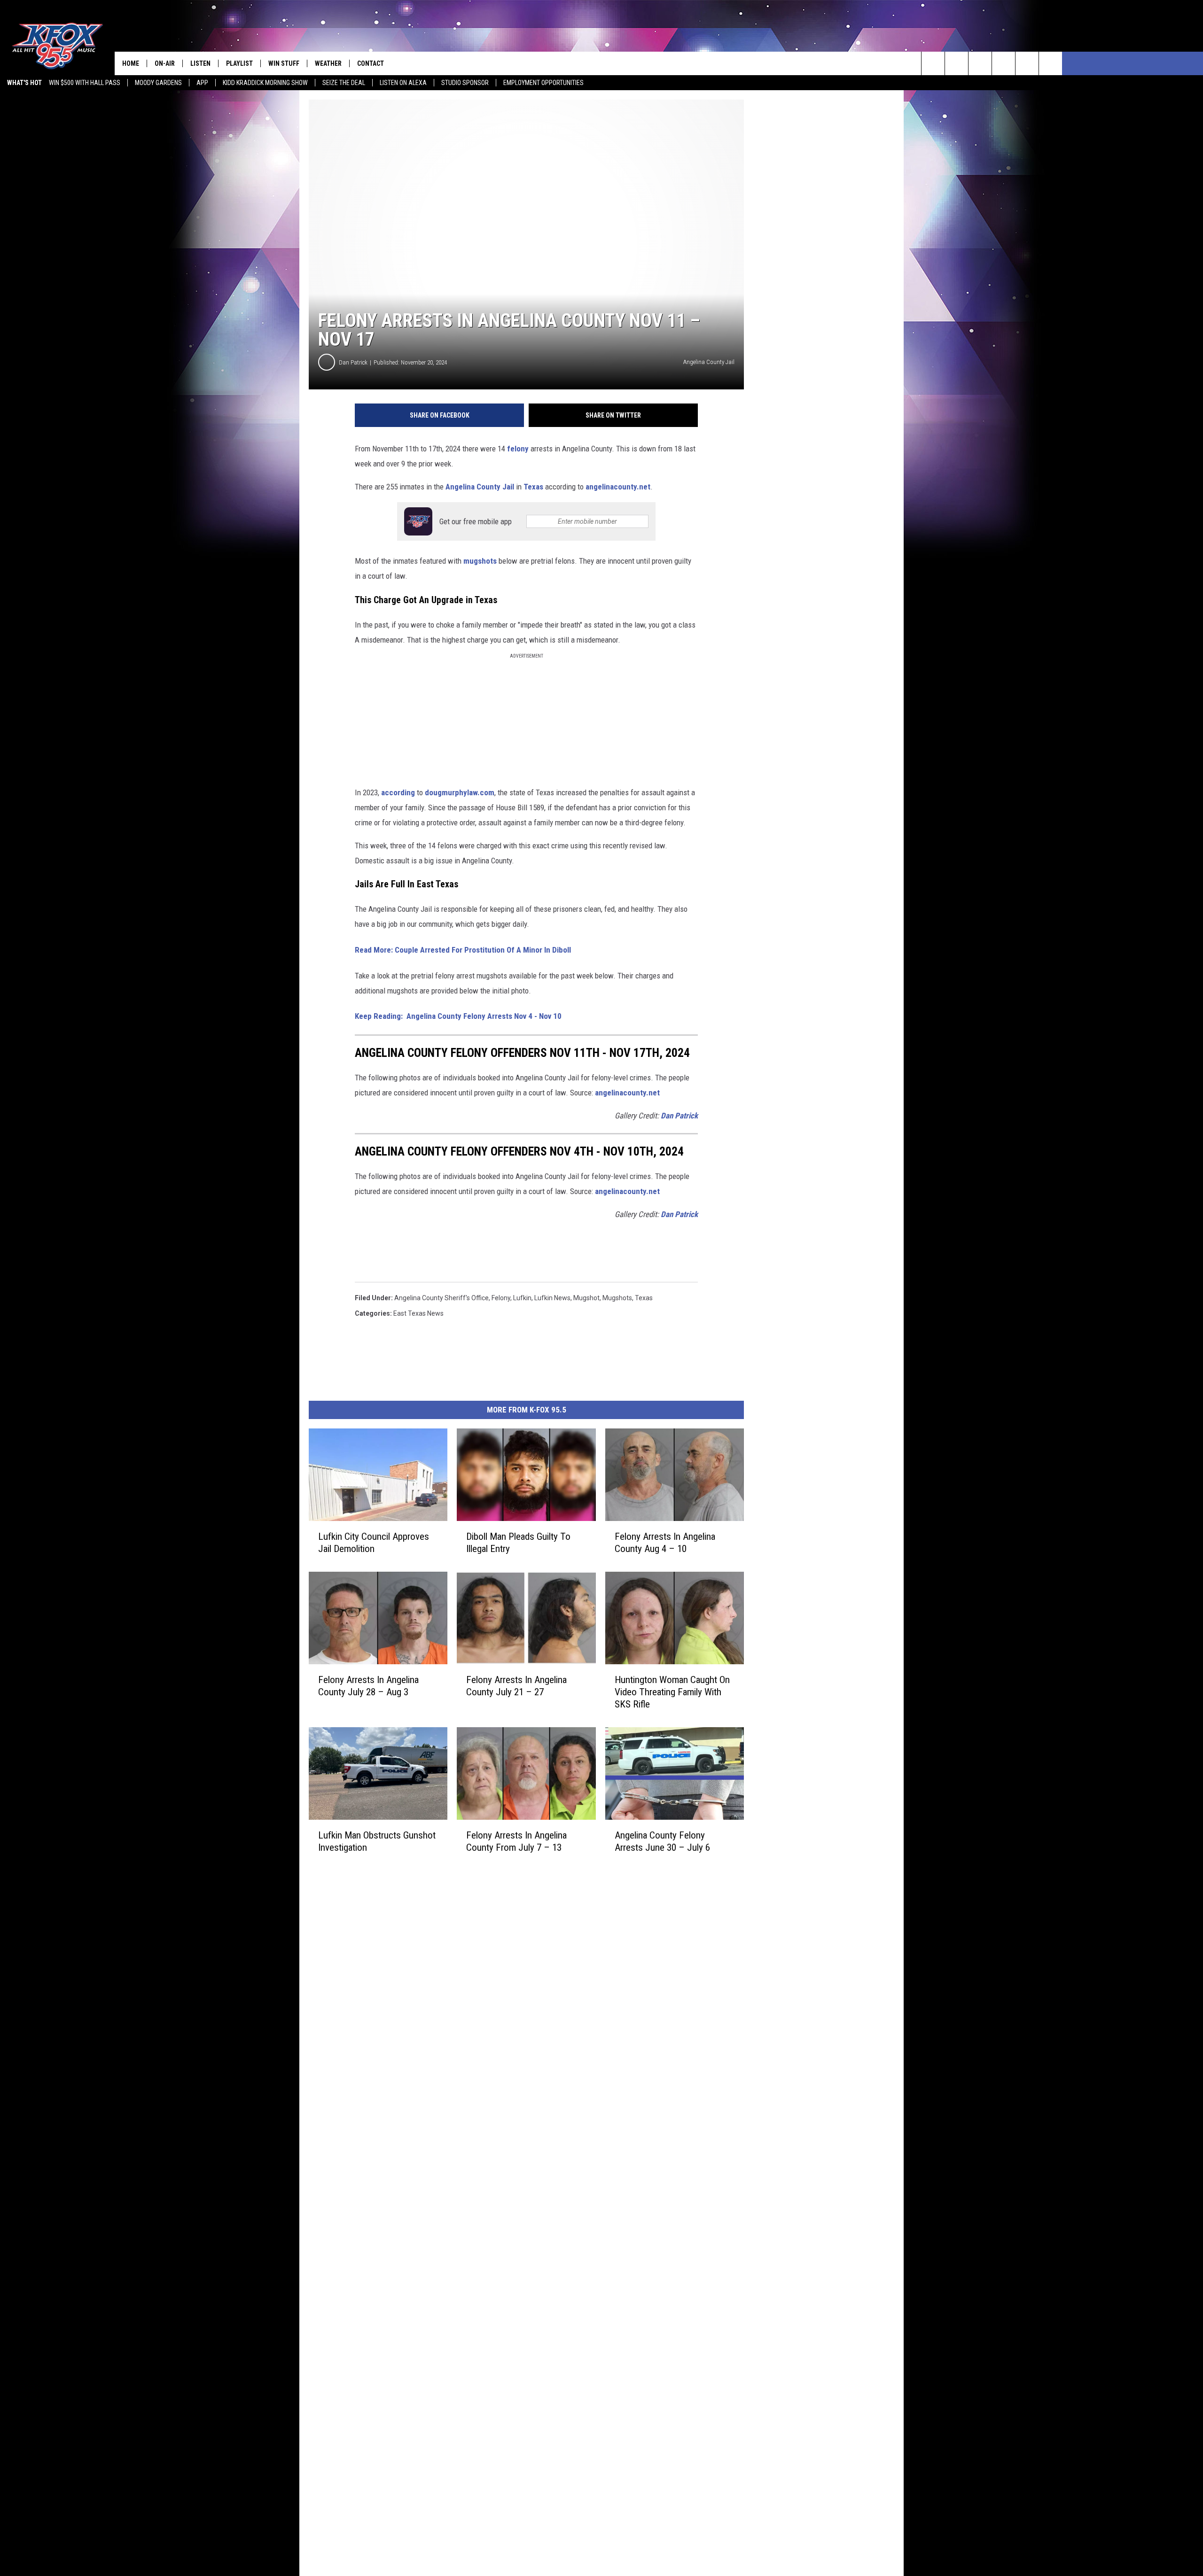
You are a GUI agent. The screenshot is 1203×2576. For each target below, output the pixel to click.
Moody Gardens (158, 83)
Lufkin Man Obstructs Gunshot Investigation (377, 1841)
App (202, 83)
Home (131, 63)
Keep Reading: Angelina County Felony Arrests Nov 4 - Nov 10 (458, 1016)
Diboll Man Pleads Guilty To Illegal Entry (518, 1543)
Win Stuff (284, 63)
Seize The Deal (344, 83)
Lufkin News (552, 1298)
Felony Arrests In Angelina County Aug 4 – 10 (665, 1543)
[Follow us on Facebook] (980, 63)
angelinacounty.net (618, 487)
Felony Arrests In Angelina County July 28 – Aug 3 (368, 1686)
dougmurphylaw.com (460, 792)
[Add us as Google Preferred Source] (957, 63)
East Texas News (418, 1313)
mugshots (480, 561)
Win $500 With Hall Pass (85, 83)
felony (519, 449)
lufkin (522, 1298)
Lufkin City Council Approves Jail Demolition (374, 1543)
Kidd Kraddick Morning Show (265, 83)
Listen (200, 63)
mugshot (586, 1298)
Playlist (239, 63)
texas (644, 1298)
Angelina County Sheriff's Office (441, 1298)
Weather (328, 63)
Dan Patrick (353, 362)
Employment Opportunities (543, 83)
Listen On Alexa (403, 83)
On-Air (165, 63)
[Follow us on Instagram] (1004, 63)
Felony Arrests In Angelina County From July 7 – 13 (516, 1841)
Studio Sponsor (465, 83)
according (398, 792)
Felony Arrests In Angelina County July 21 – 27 (516, 1686)
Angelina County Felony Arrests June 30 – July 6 (662, 1841)
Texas (532, 487)
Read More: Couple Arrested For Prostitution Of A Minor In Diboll (464, 950)
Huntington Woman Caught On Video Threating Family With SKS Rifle (672, 1692)
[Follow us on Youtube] (1027, 63)
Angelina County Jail (480, 487)
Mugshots (617, 1298)
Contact (371, 63)
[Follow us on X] (1051, 63)
